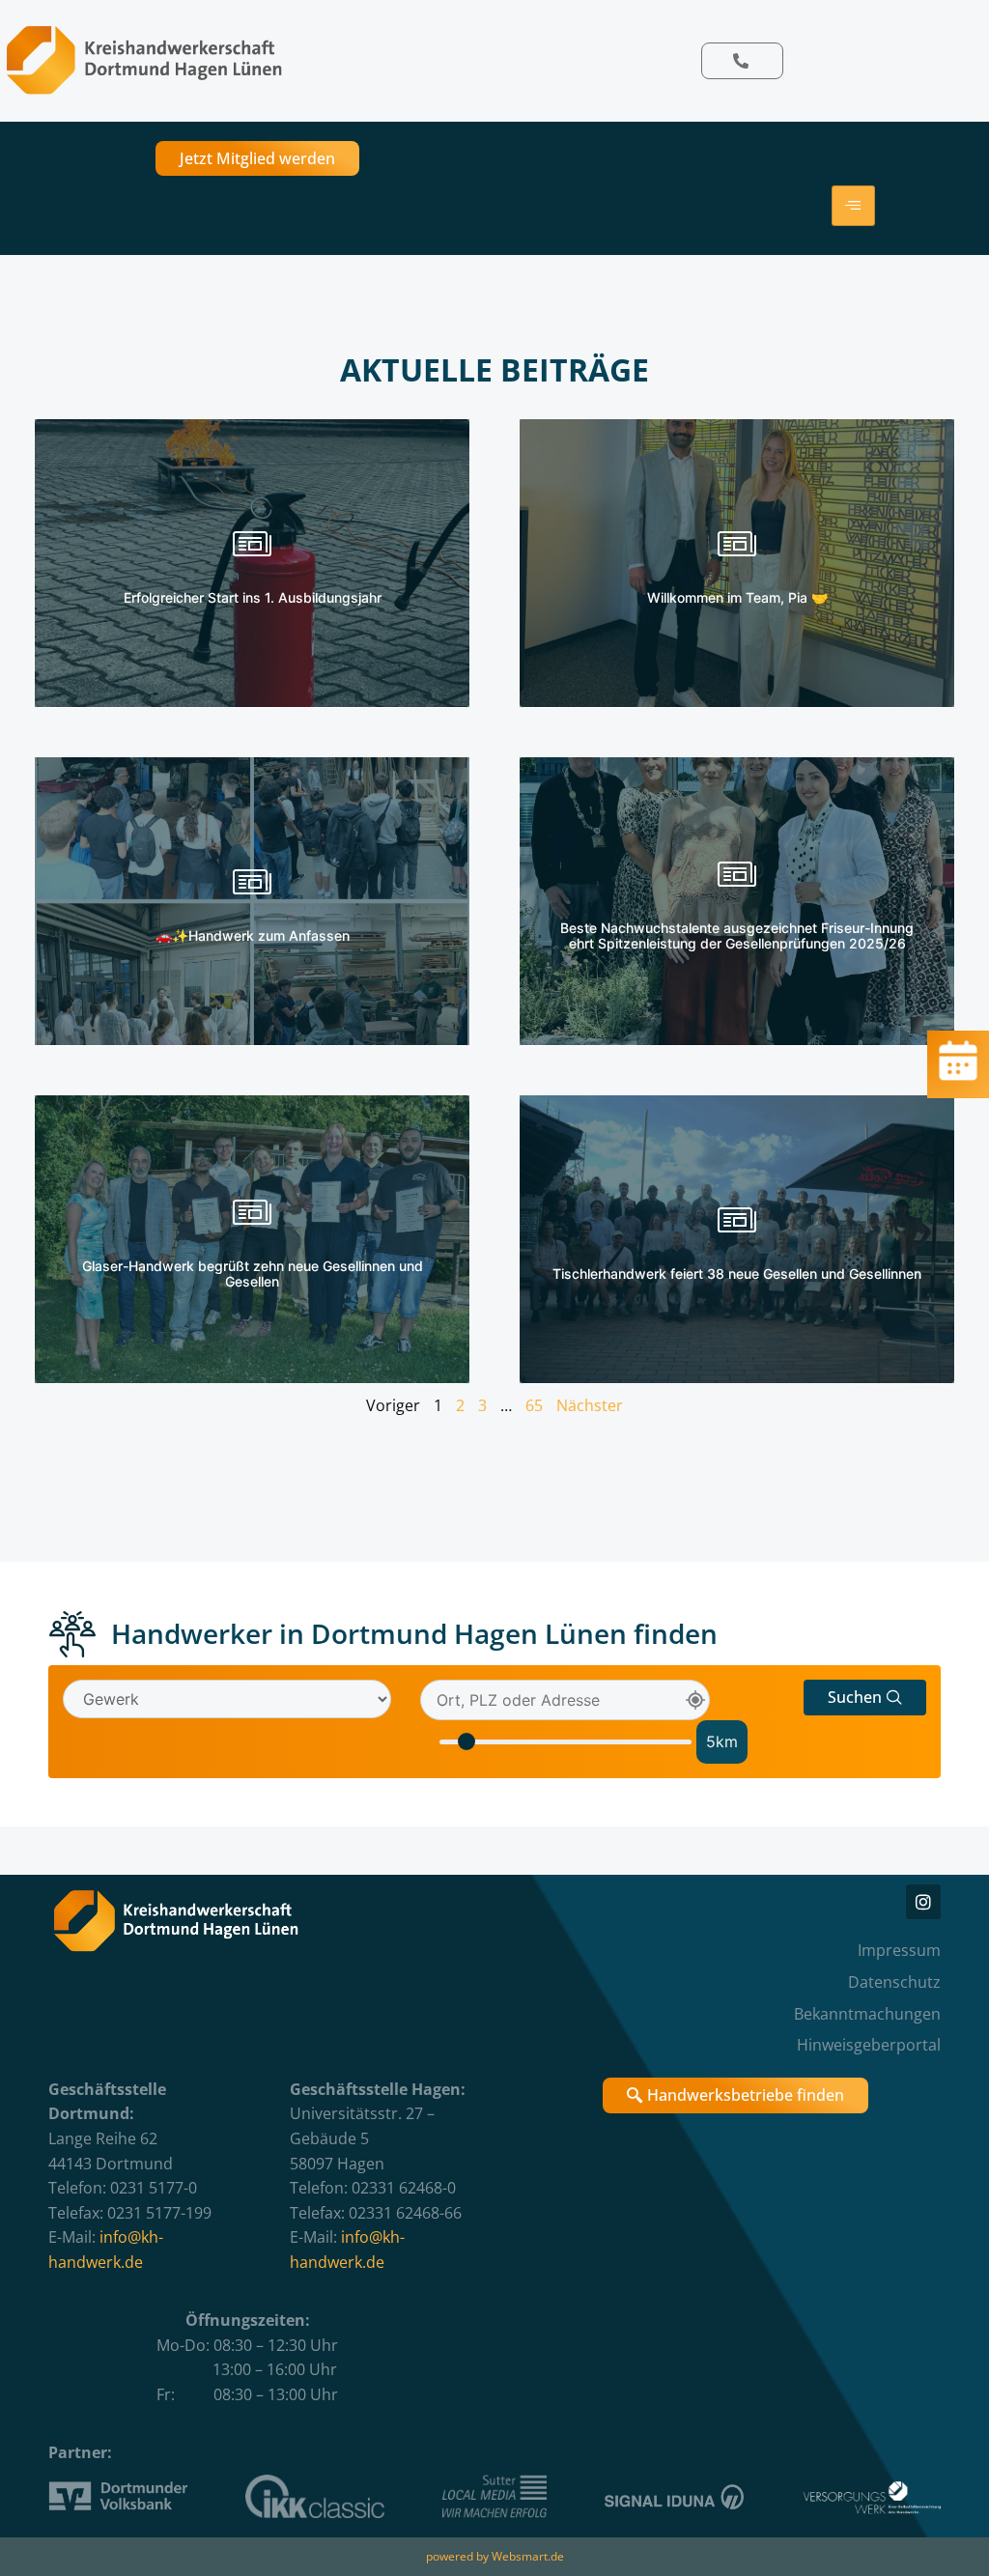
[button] (865, 1698)
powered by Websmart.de (495, 2556)
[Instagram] (923, 1902)
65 (534, 1405)
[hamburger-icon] (853, 206)
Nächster (590, 1405)
